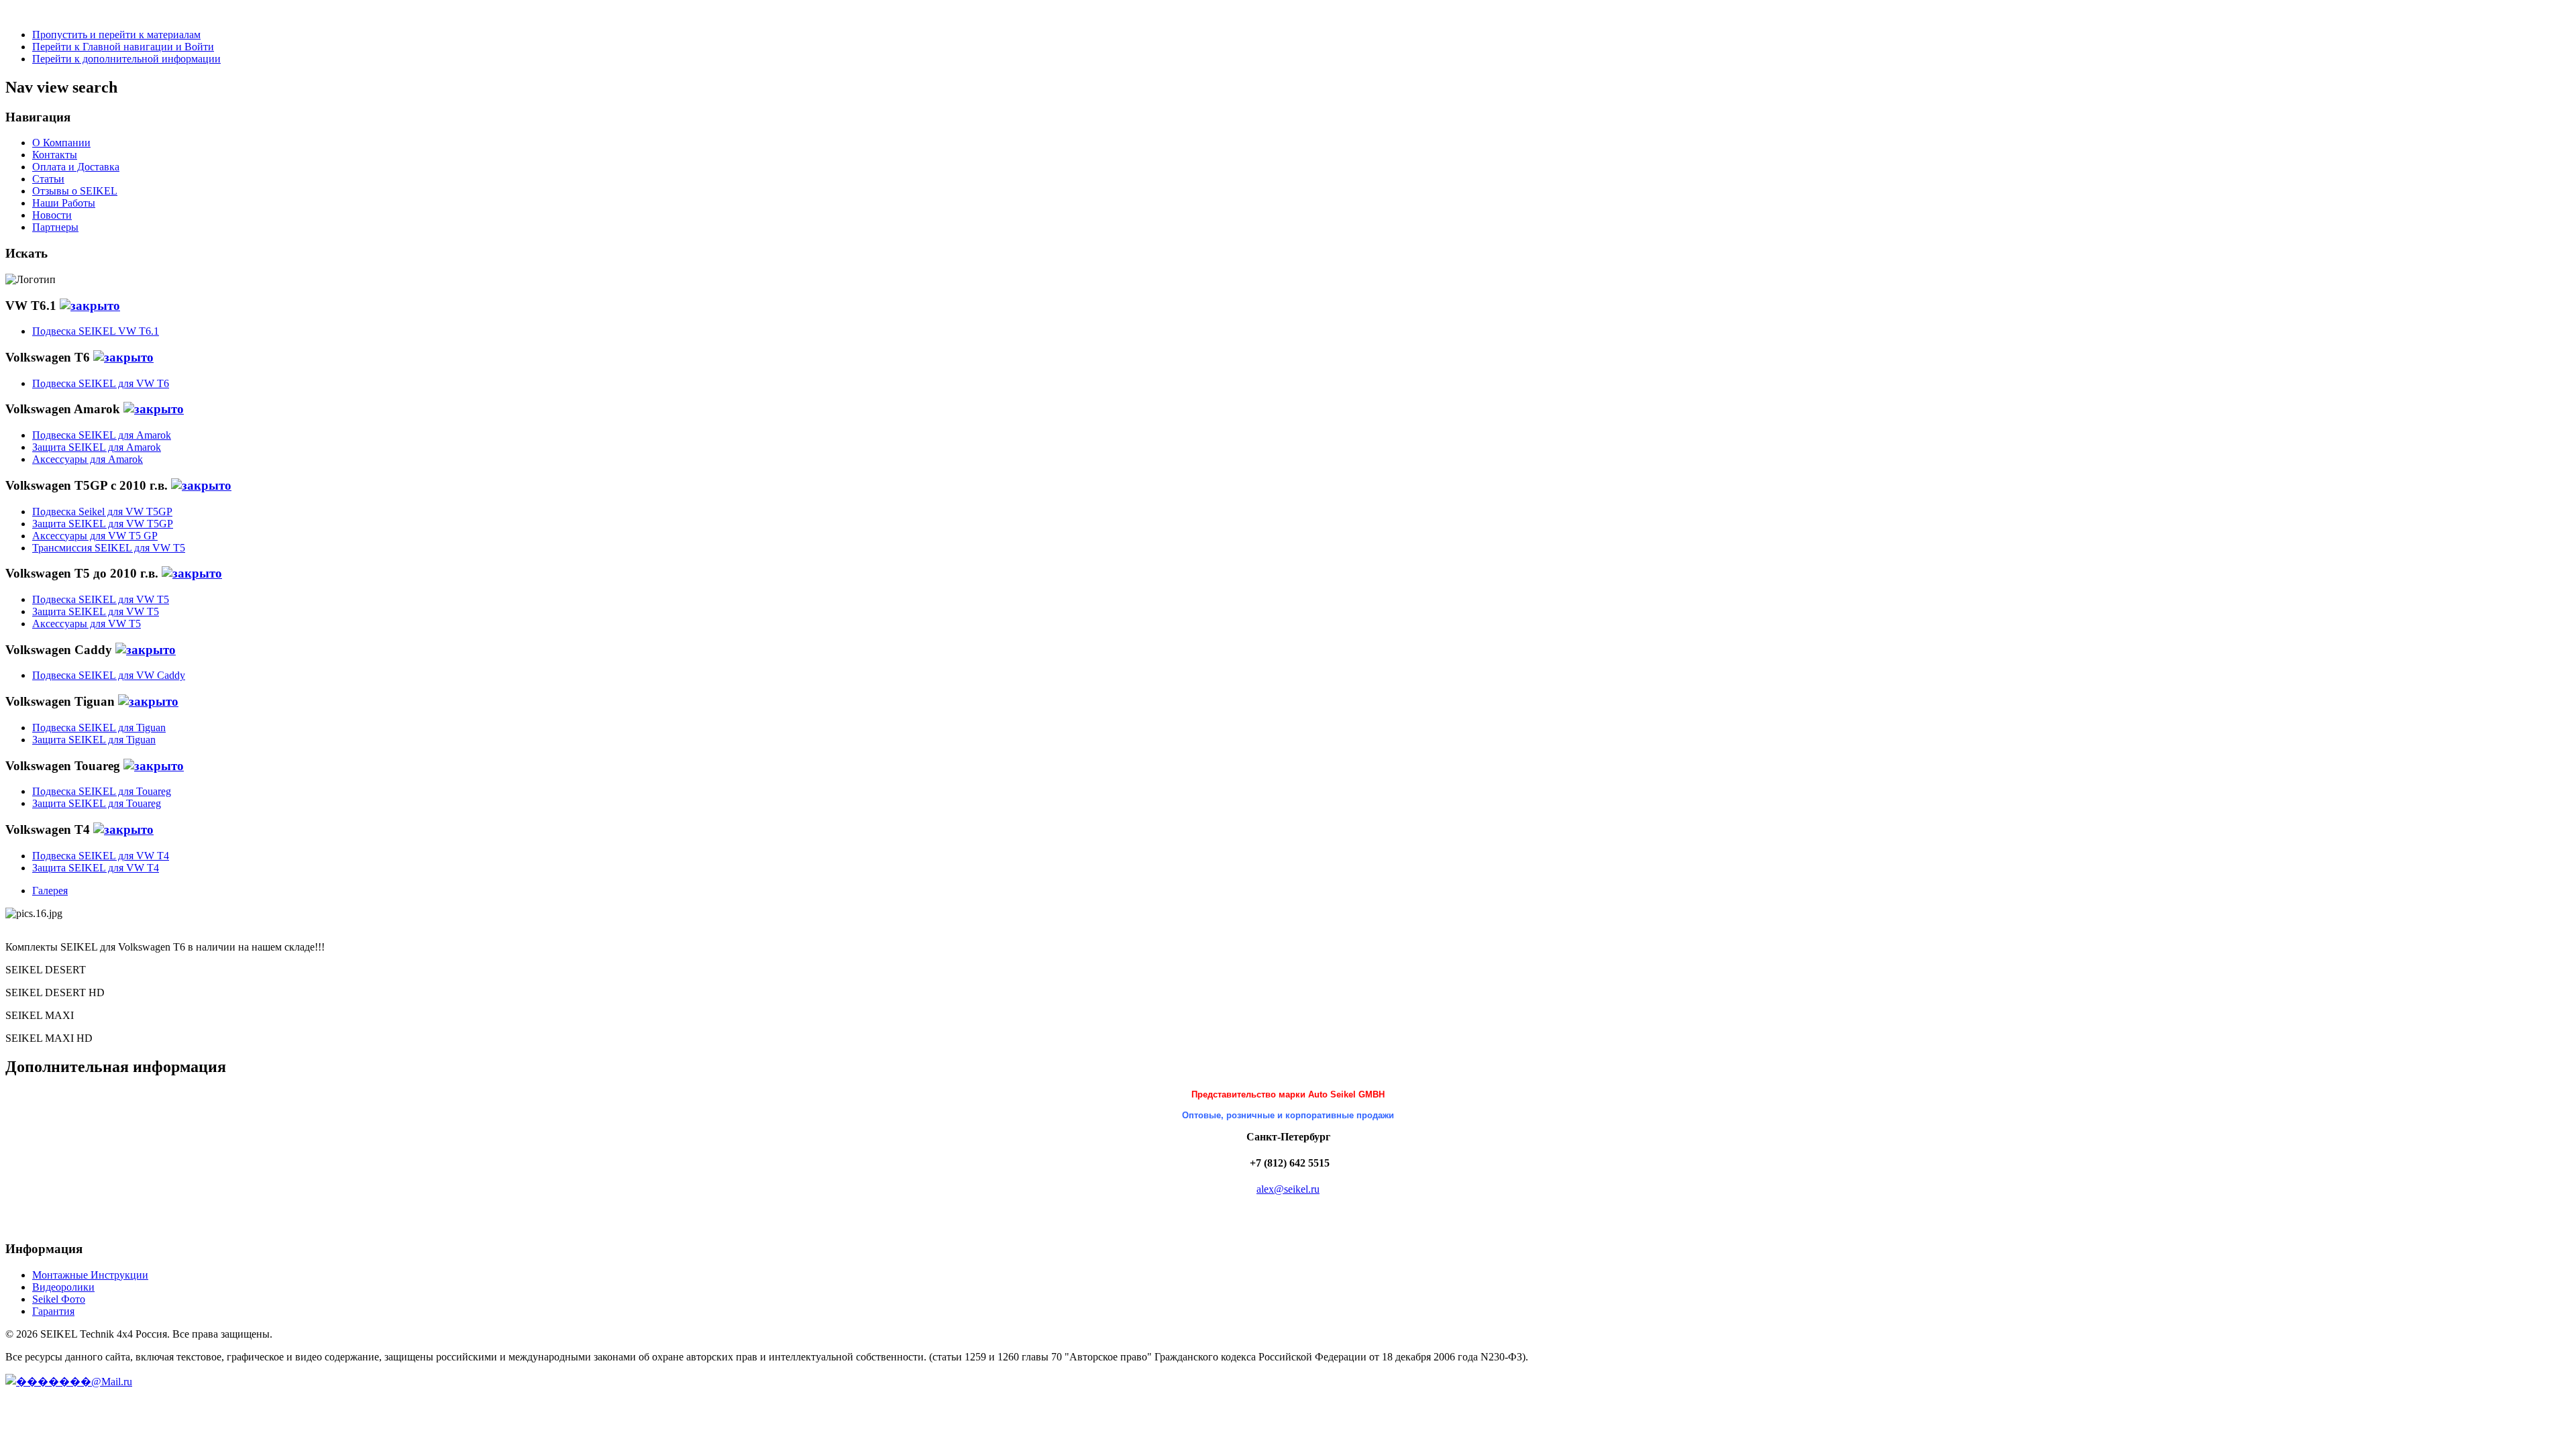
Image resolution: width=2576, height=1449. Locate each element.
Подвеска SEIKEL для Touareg (102, 791)
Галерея (50, 891)
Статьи (48, 179)
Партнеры (55, 227)
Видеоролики (63, 1287)
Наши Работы (64, 203)
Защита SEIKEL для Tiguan (94, 740)
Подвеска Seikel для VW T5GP (102, 512)
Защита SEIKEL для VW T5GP (103, 524)
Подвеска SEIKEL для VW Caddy (109, 675)
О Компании (61, 143)
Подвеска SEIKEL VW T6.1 (96, 331)
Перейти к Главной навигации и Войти (123, 47)
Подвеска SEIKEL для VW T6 (101, 383)
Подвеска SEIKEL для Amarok (102, 435)
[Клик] (90, 306)
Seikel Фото (59, 1299)
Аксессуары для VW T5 (87, 624)
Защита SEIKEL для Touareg (97, 803)
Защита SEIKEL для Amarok (97, 447)
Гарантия (53, 1311)
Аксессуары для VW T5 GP (95, 536)
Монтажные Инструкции (90, 1275)
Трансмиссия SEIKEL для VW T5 (109, 548)
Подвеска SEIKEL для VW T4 (101, 856)
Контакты (55, 155)
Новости (52, 215)
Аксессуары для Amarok (88, 459)
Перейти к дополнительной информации (126, 59)
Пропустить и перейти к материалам (116, 35)
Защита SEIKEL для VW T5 (96, 611)
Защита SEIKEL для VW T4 (96, 868)
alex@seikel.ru (1288, 1189)
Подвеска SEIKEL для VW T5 (101, 599)
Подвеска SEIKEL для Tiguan (99, 728)
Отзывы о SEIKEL (75, 191)
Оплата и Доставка (76, 167)
